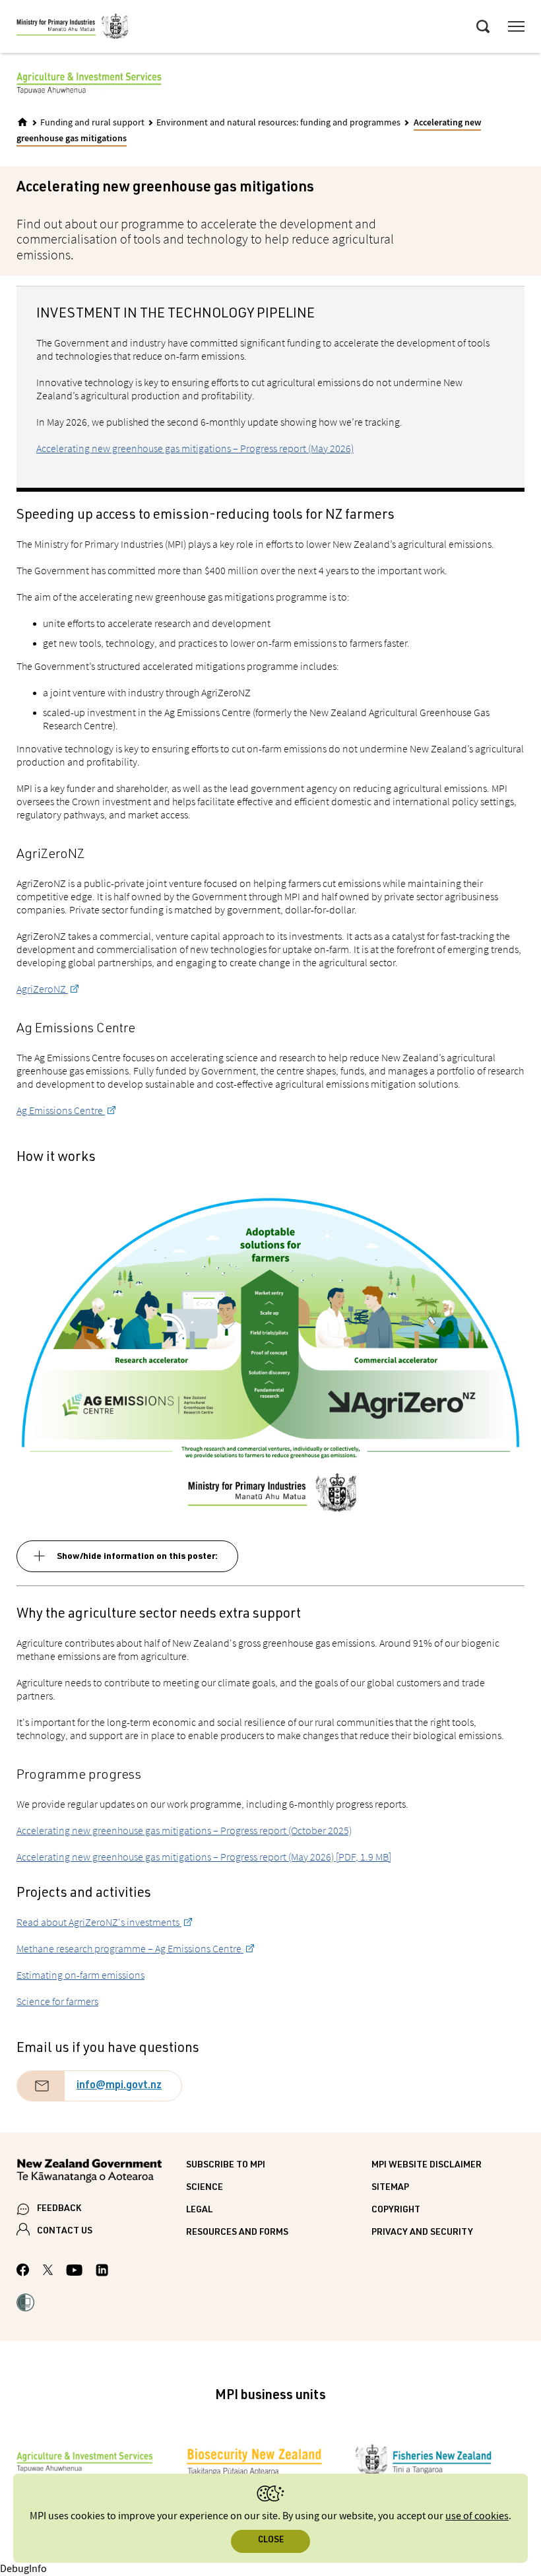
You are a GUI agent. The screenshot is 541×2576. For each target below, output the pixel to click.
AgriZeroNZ (42, 989)
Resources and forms (237, 2233)
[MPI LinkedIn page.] (102, 2272)
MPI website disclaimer (427, 2165)
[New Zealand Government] (101, 2173)
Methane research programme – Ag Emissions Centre (130, 1948)
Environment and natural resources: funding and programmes (278, 123)
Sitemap (390, 2188)
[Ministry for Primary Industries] (73, 28)
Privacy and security (422, 2233)
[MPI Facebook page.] (23, 2272)
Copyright (396, 2210)
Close (271, 2541)
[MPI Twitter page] (48, 2272)
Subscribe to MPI (226, 2165)
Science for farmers (57, 2001)
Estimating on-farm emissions (80, 1975)
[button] (25, 2304)
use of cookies (477, 2516)
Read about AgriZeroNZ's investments (99, 1922)
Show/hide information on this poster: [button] (137, 1557)
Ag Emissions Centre (61, 1110)
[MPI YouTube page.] (74, 2272)
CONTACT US (65, 2231)
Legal (199, 2210)
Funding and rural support (92, 123)
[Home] (22, 122)
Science (205, 2188)
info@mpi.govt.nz (119, 2086)
